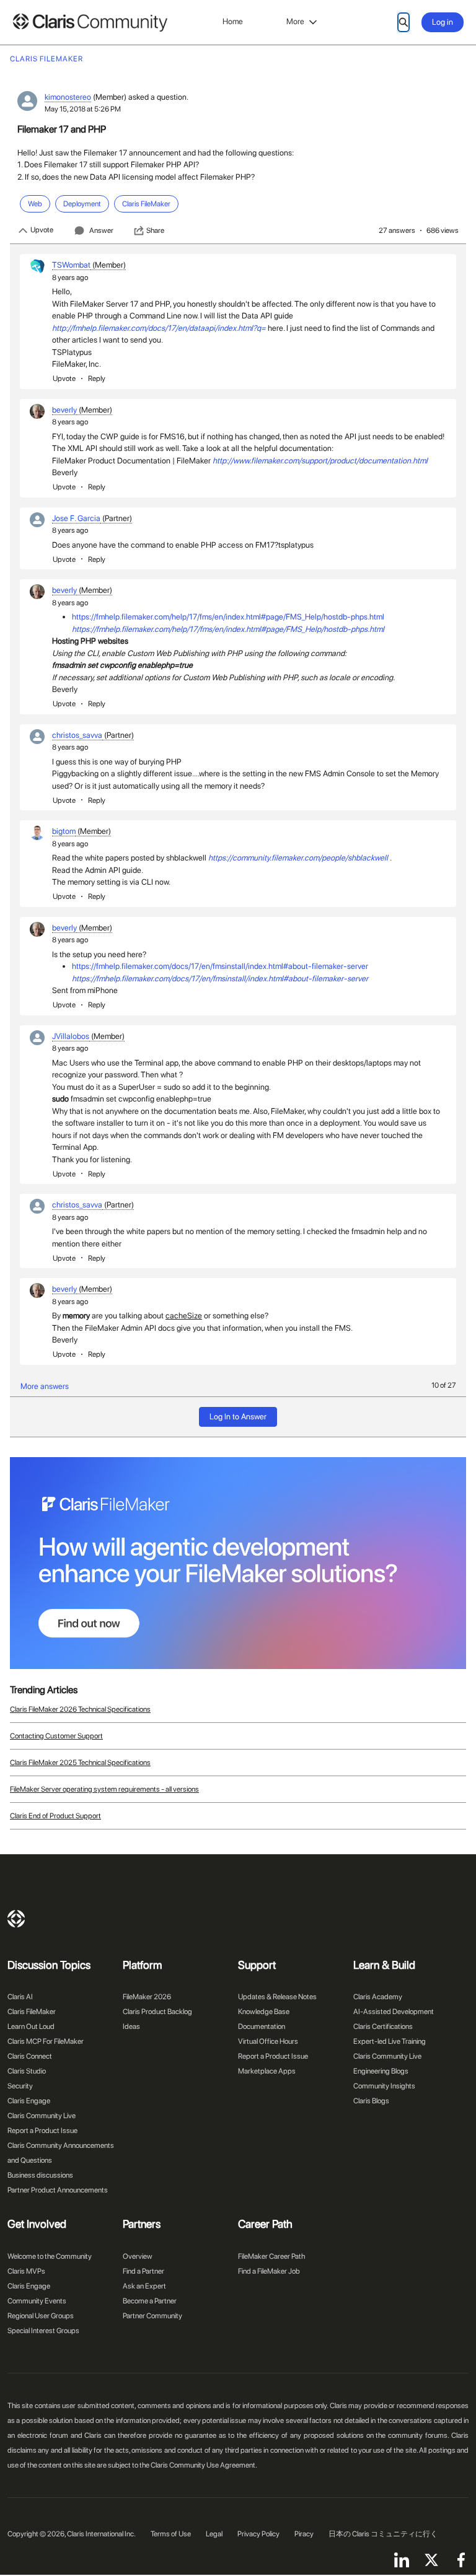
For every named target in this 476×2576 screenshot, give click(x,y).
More (295, 21)
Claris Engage (29, 2101)
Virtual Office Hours (268, 2041)
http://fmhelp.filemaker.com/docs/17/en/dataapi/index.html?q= (159, 328)
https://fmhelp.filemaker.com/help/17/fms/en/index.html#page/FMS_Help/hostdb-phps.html (228, 617)
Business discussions (40, 2175)
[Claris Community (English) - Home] (90, 23)
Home (233, 21)
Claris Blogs (371, 2101)
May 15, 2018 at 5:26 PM (83, 109)
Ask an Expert (144, 2286)
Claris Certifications (383, 2026)
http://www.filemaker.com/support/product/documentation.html (320, 461)
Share (155, 230)
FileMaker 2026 (147, 1997)
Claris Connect (30, 2056)
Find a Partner (143, 2271)
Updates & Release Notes (277, 1997)
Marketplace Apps (267, 2071)
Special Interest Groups (43, 2331)
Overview (138, 2256)
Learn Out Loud (31, 2026)
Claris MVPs (26, 2271)
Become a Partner (150, 2301)
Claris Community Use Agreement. (204, 2465)
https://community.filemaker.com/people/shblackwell (298, 858)
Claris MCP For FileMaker (46, 2041)
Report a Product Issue (42, 2131)
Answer (101, 230)
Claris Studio (27, 2071)
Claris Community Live (42, 2116)
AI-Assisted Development (394, 2012)
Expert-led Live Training (390, 2041)
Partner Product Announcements (58, 2190)
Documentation (262, 2026)
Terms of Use (171, 2534)
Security (20, 2086)
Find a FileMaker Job (269, 2271)
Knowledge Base (264, 2012)
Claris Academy (378, 1997)
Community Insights (384, 2086)
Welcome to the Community (50, 2256)
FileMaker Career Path (271, 2256)
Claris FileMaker (32, 2012)
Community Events (37, 2301)
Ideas (131, 2026)
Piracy (304, 2534)
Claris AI (20, 1997)
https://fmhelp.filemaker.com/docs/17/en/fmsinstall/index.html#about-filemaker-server (220, 966)
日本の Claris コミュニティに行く (383, 2534)
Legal (214, 2534)
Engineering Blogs (381, 2071)
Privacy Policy (258, 2534)
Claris (16, 1919)
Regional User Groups (41, 2316)
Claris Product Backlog (157, 2012)
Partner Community (152, 2316)
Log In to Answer (238, 1417)
